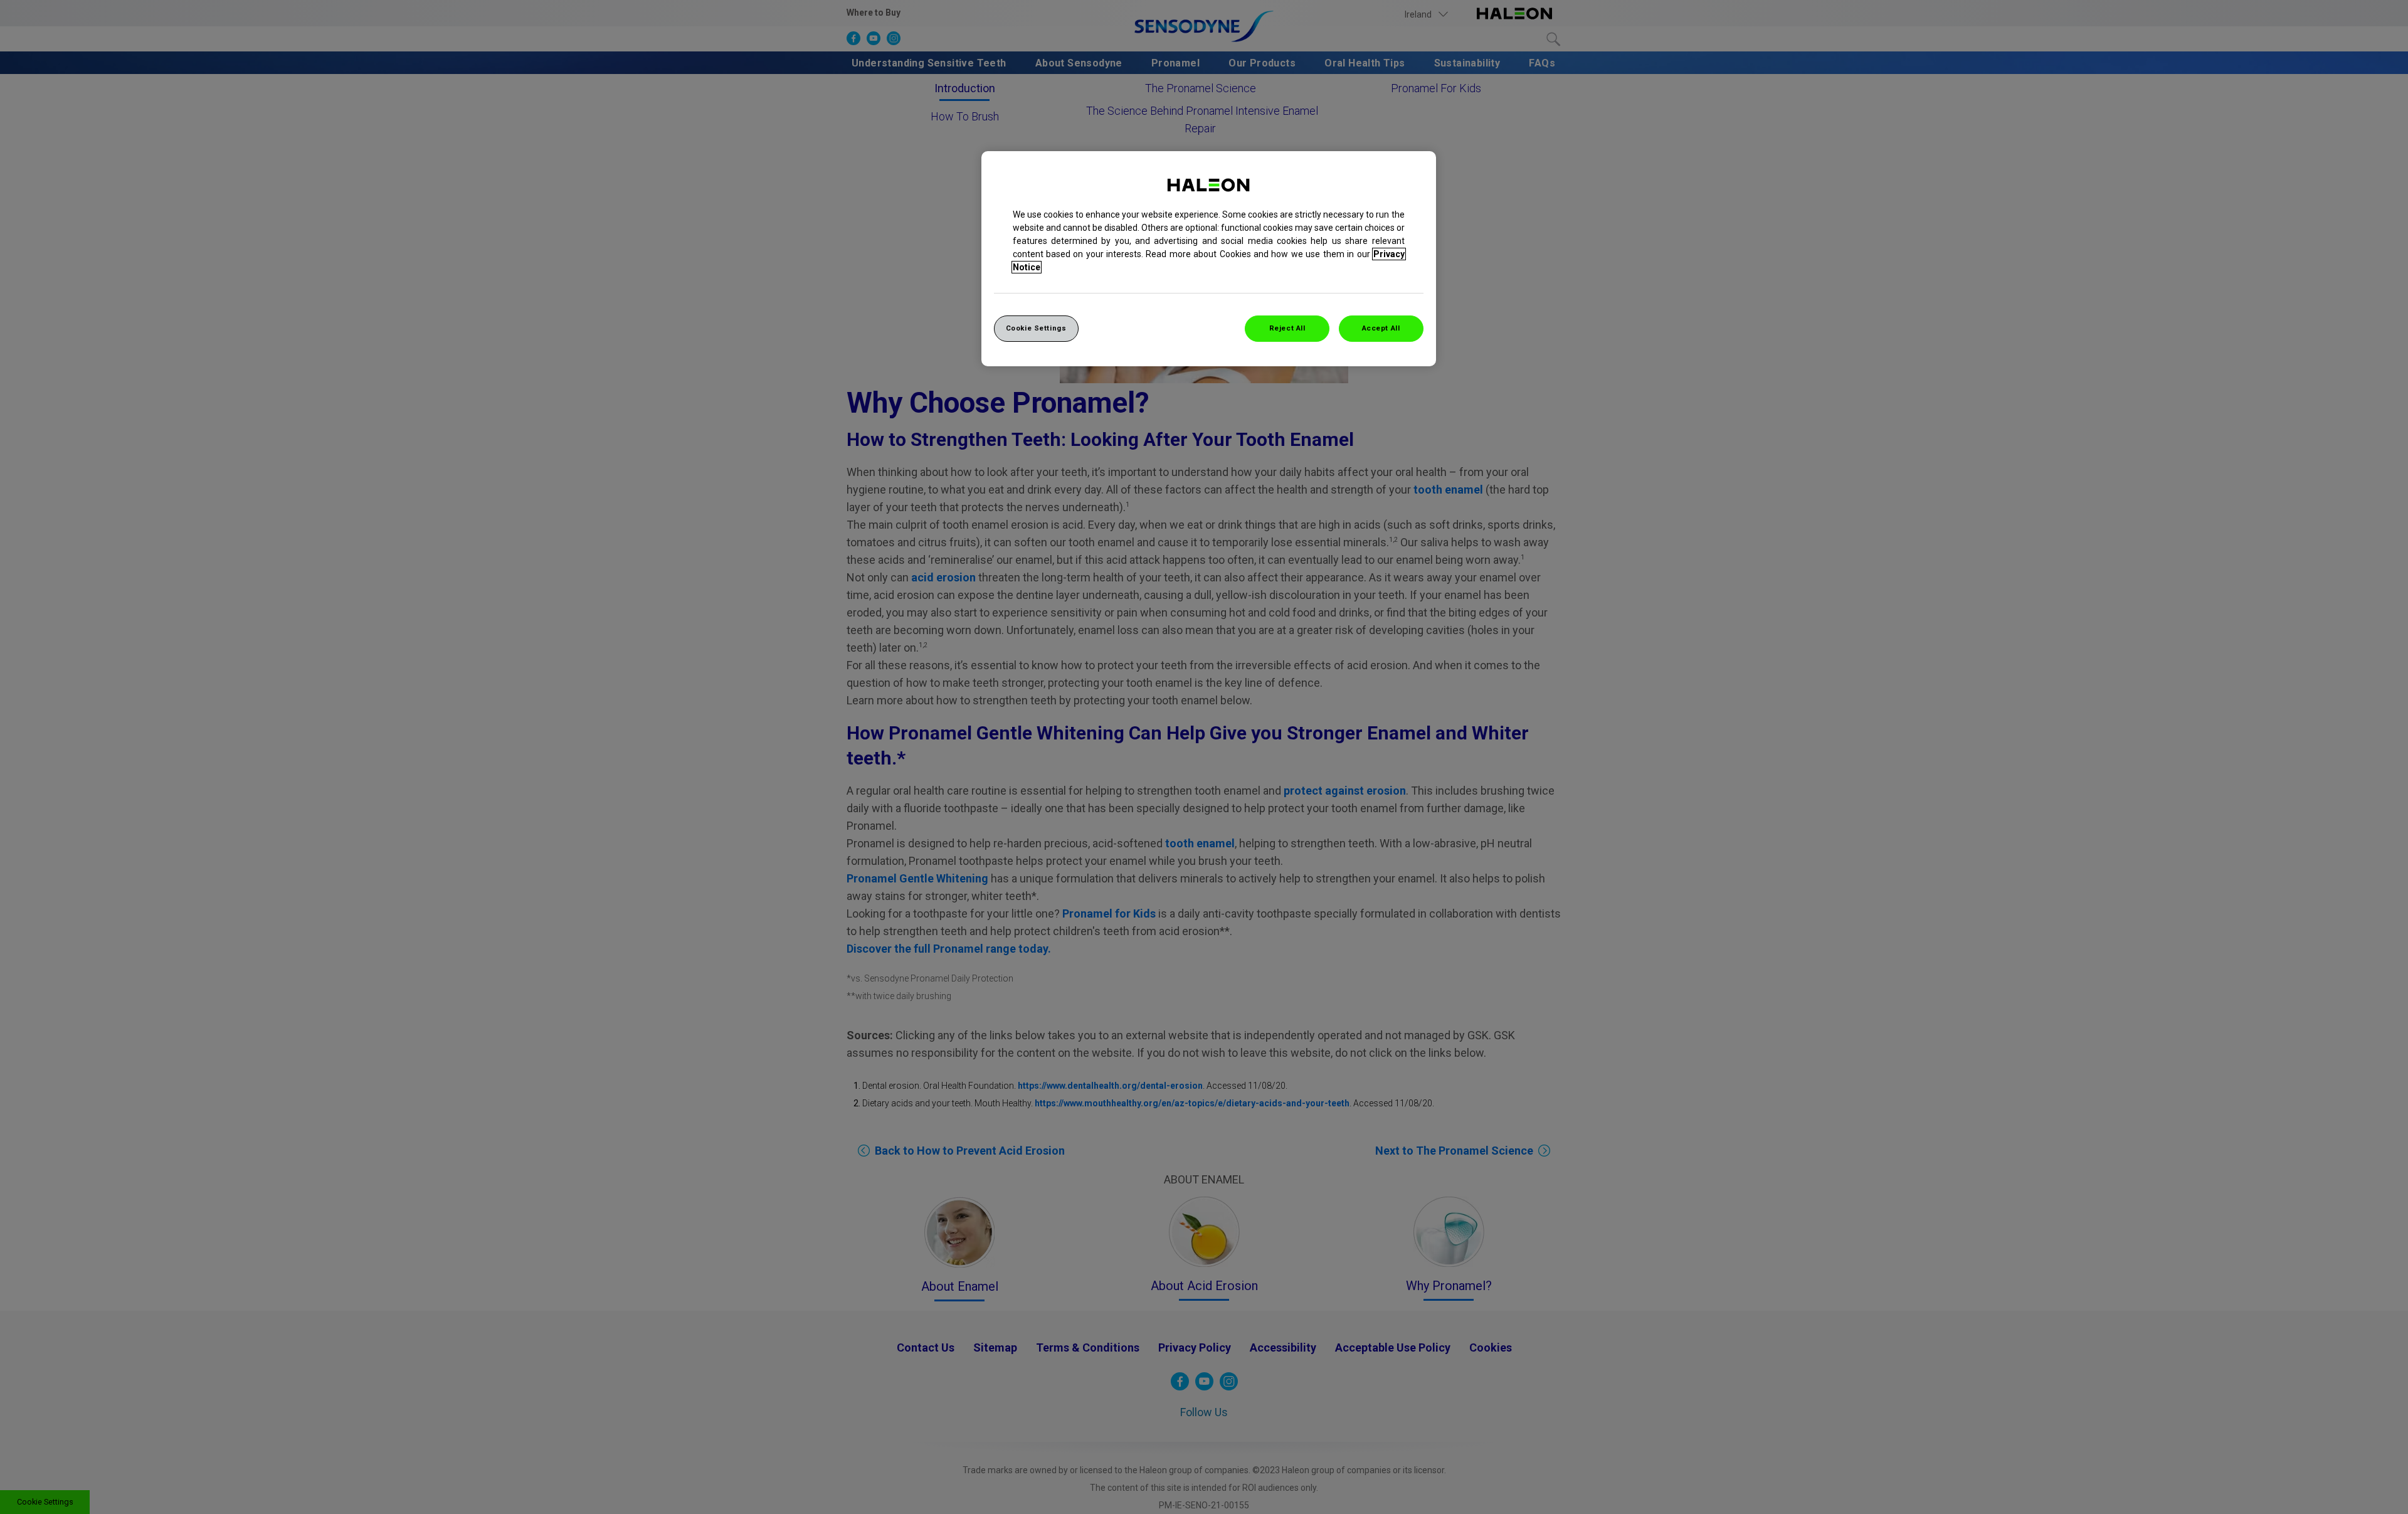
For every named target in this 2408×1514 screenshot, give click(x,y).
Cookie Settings (1036, 328)
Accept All (1381, 328)
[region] (1209, 259)
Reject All (1287, 328)
